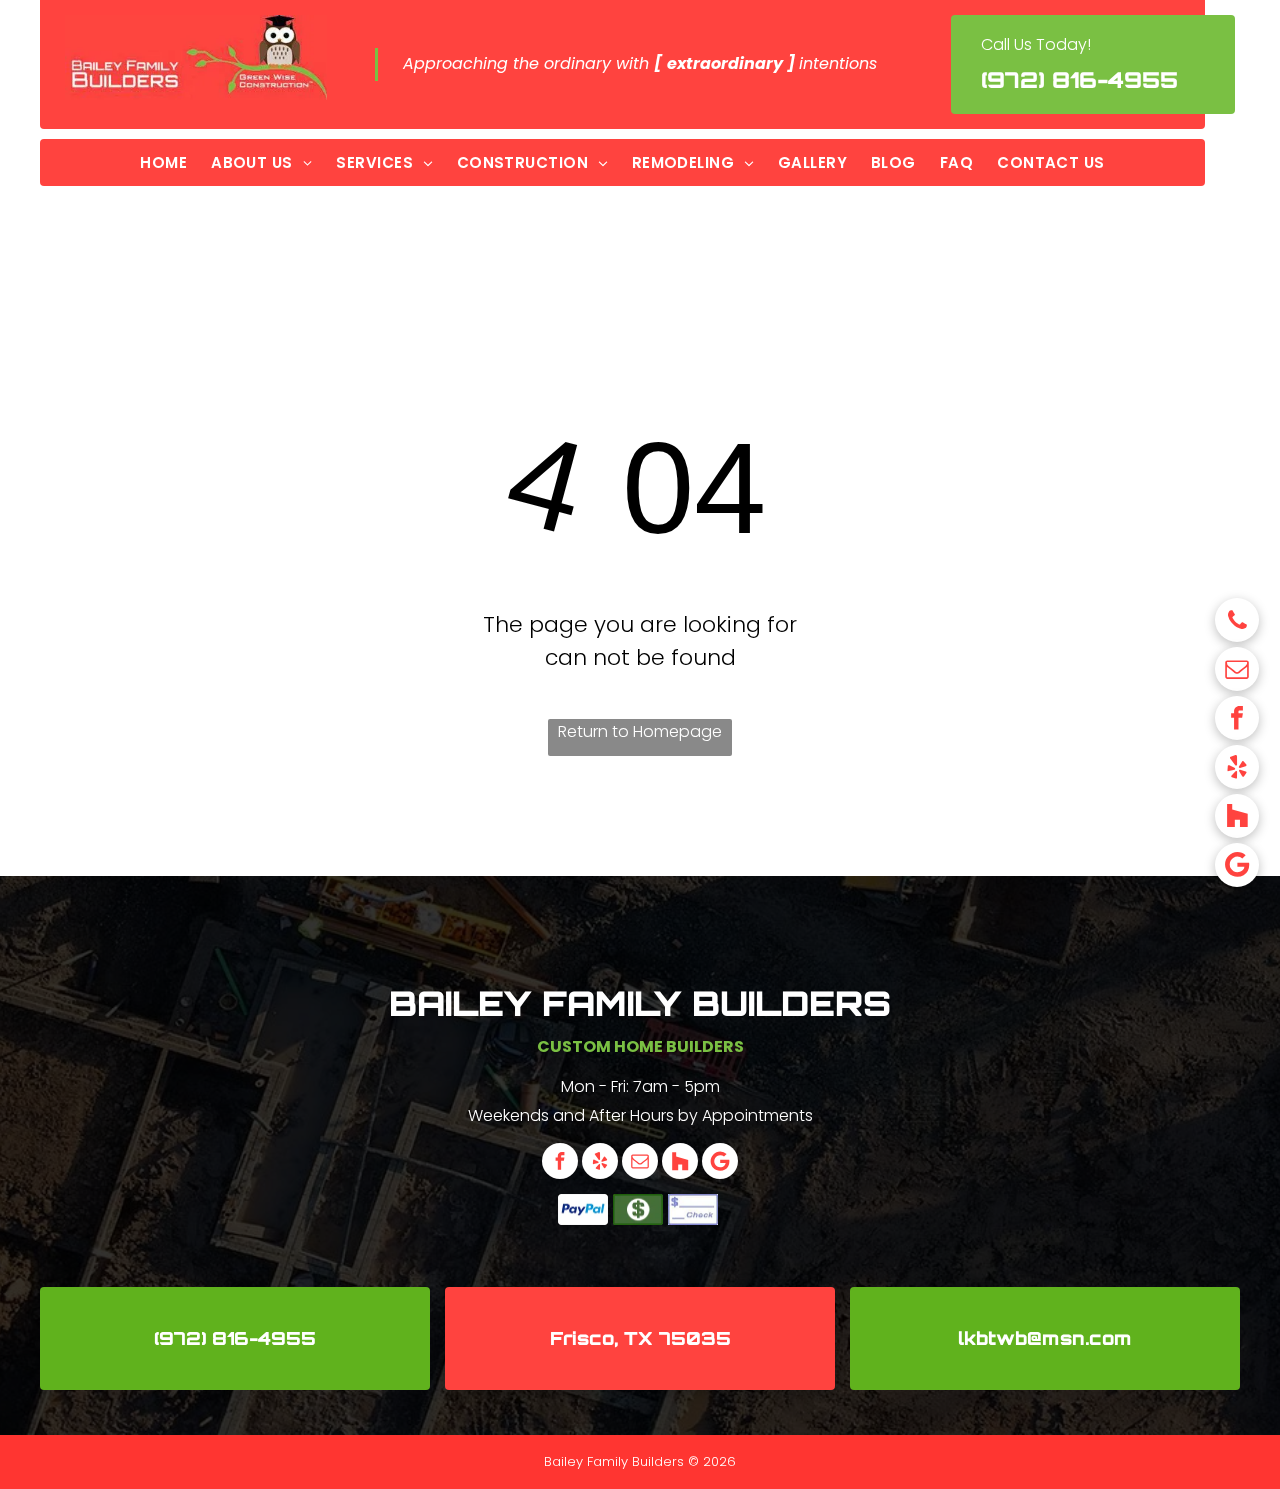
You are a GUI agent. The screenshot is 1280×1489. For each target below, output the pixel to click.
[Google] (1237, 867)
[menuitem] (163, 162)
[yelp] (1237, 769)
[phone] (1237, 622)
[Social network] (1237, 818)
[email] (1237, 671)
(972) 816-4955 (1079, 79)
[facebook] (1237, 720)
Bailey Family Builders (640, 1003)
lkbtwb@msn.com (1045, 1338)
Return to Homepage (640, 731)
